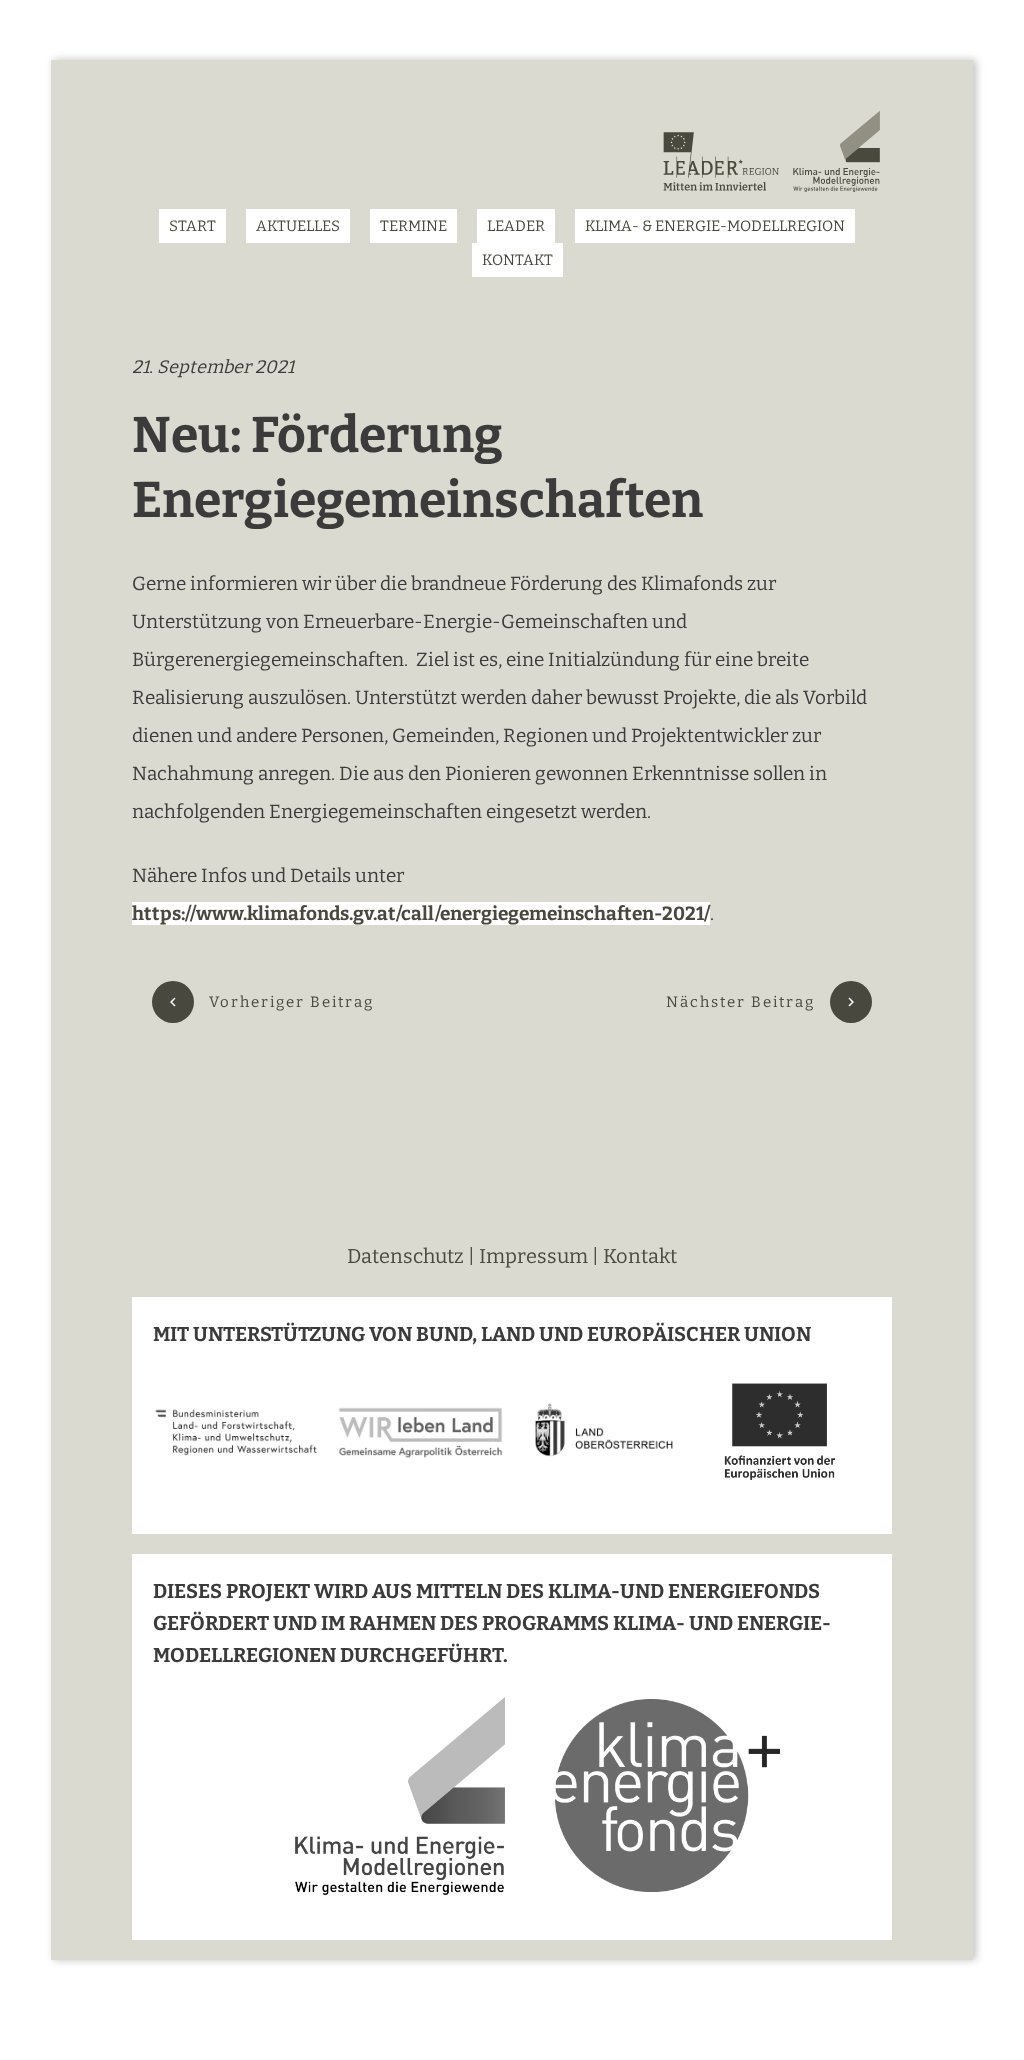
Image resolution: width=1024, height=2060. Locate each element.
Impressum (533, 1256)
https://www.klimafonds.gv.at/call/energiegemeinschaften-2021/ (421, 913)
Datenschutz (407, 1256)
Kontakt (640, 1256)
